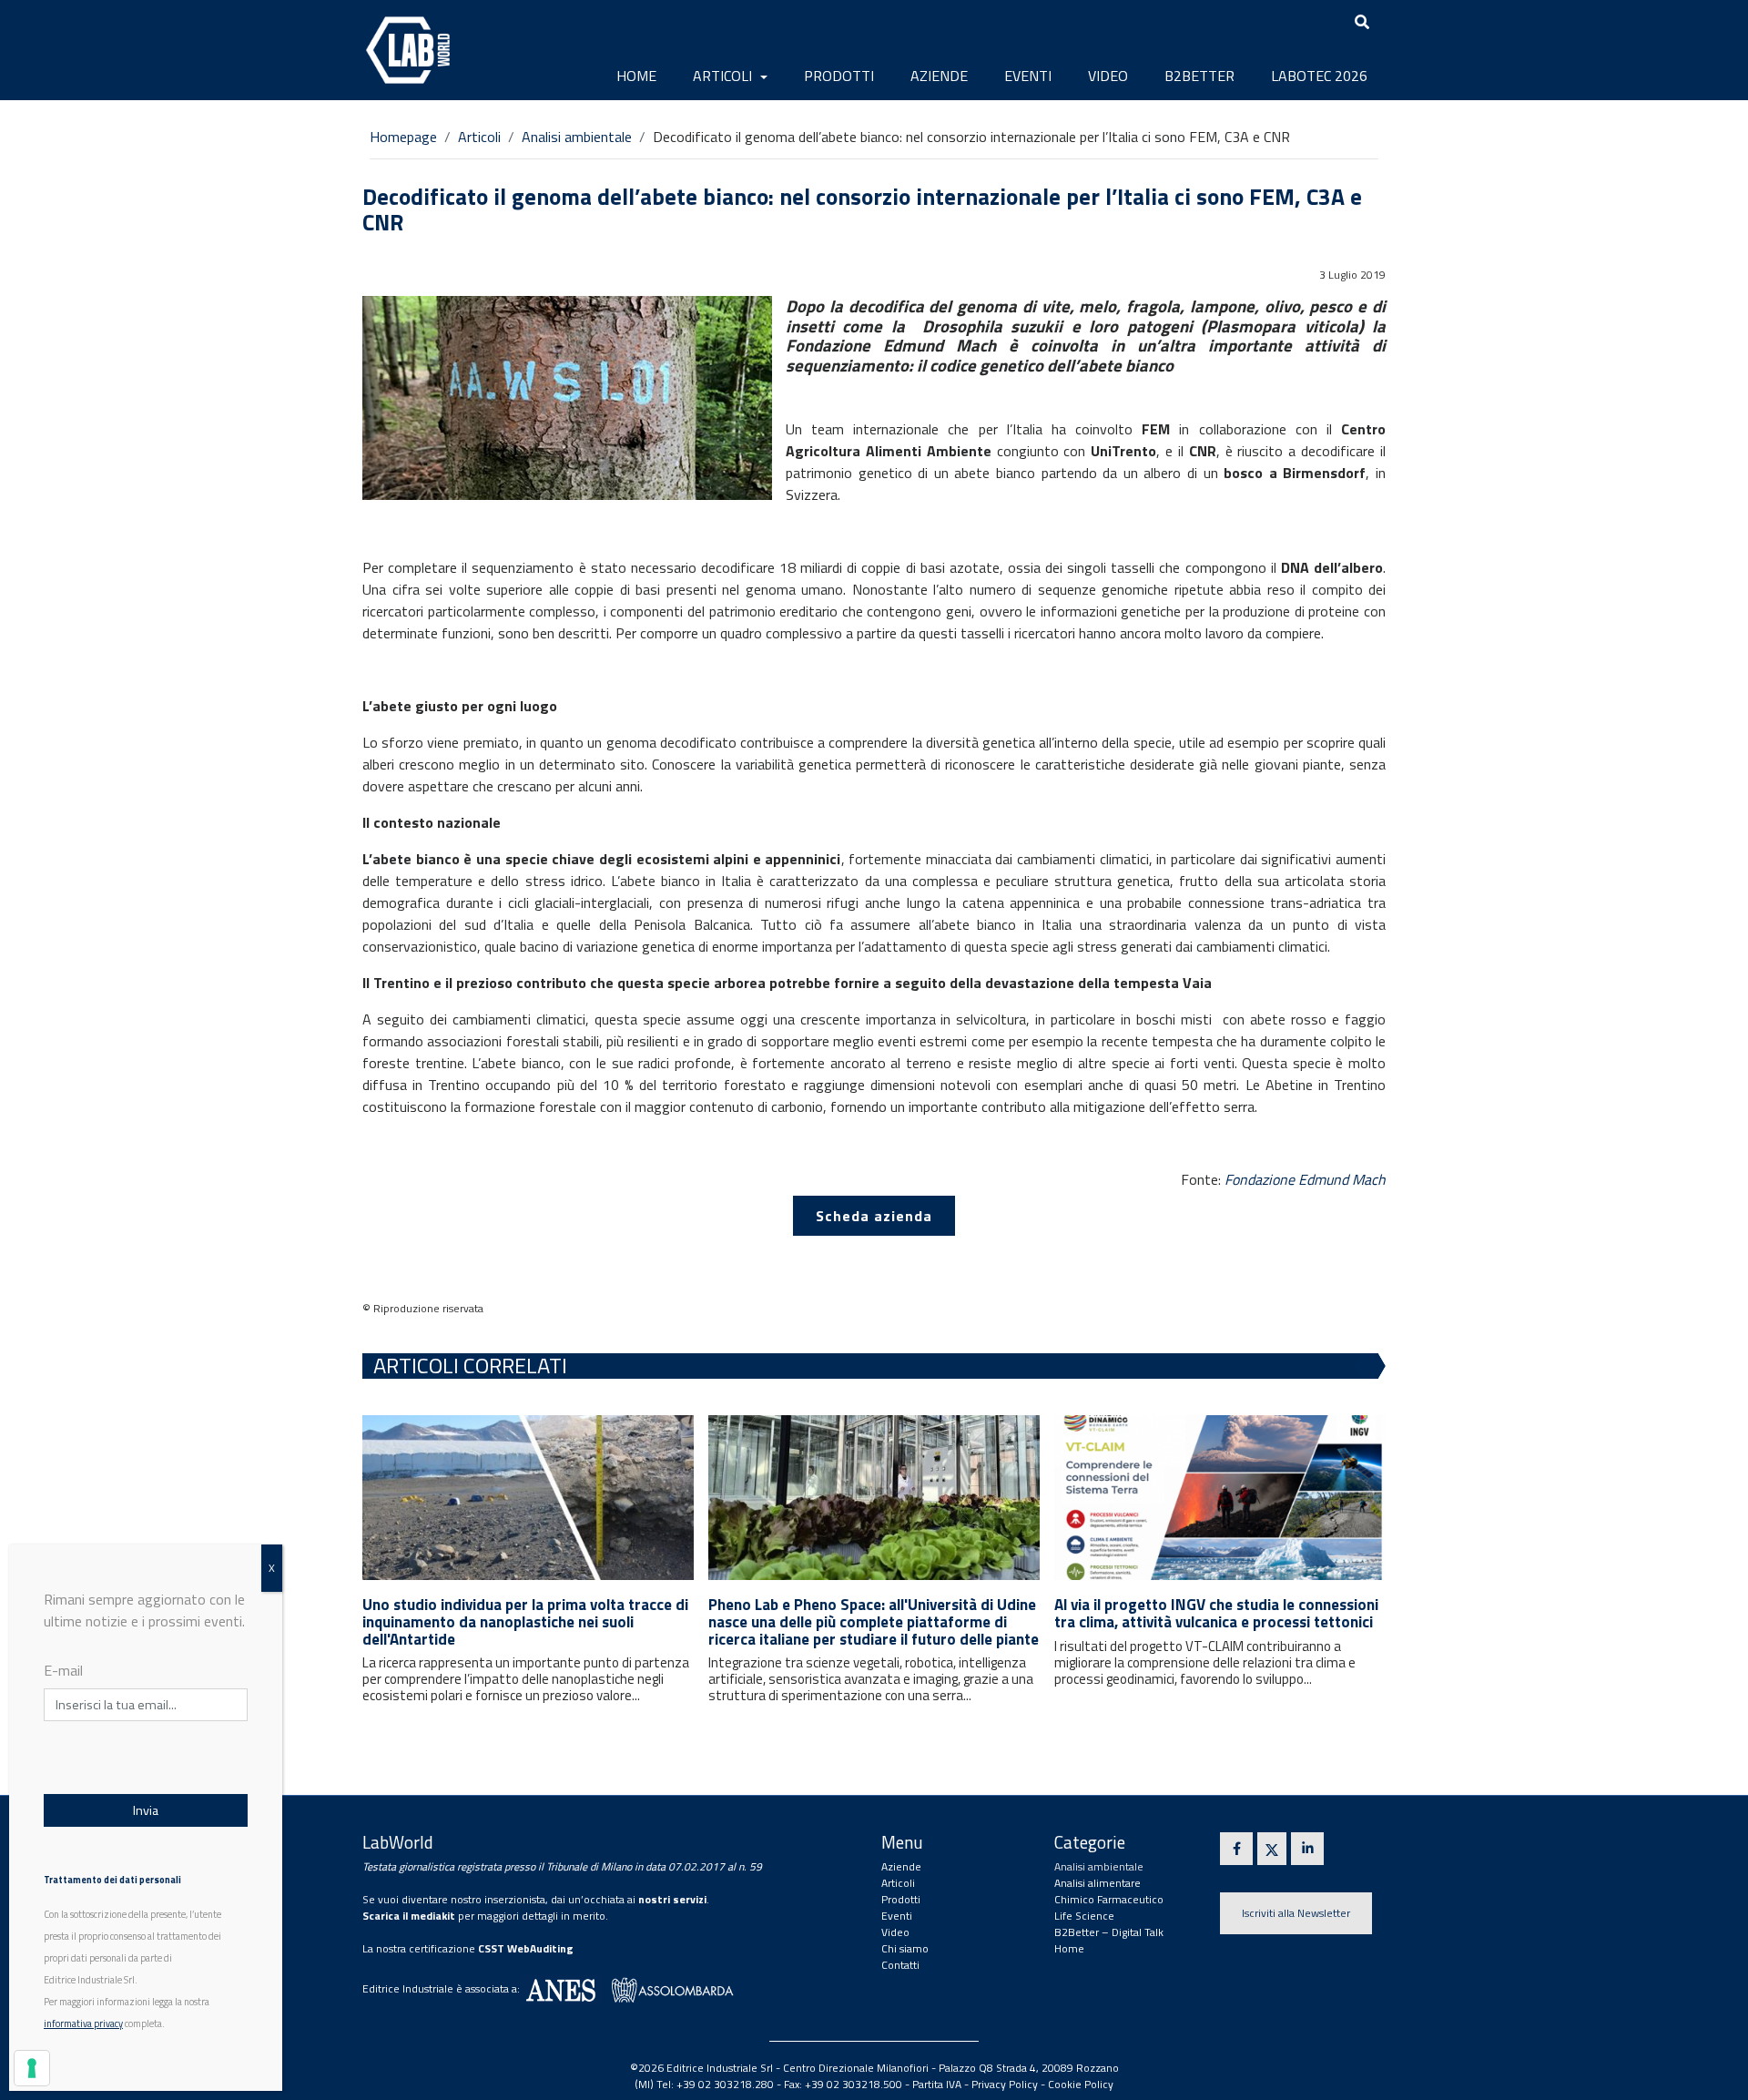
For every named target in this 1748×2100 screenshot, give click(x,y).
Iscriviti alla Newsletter (1296, 1913)
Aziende (939, 76)
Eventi (1028, 76)
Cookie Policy (1081, 2084)
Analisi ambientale (577, 137)
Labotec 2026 (1319, 76)
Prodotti (839, 76)
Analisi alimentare (1098, 1883)
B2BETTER (1199, 76)
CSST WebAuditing (526, 1948)
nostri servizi (672, 1899)
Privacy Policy (1005, 2084)
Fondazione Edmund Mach (1305, 1179)
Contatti (900, 1965)
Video (1108, 76)
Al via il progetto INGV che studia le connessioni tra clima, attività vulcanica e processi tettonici (1216, 1613)
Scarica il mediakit (409, 1916)
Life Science (1084, 1916)
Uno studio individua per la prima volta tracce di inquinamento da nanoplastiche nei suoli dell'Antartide (525, 1621)
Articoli (724, 76)
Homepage (403, 137)
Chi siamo (905, 1948)
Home (636, 76)
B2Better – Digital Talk (1109, 1932)
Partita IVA (937, 2084)
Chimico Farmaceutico (1109, 1899)
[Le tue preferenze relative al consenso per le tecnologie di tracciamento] (32, 2068)
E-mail (63, 1670)
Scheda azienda (874, 1216)
